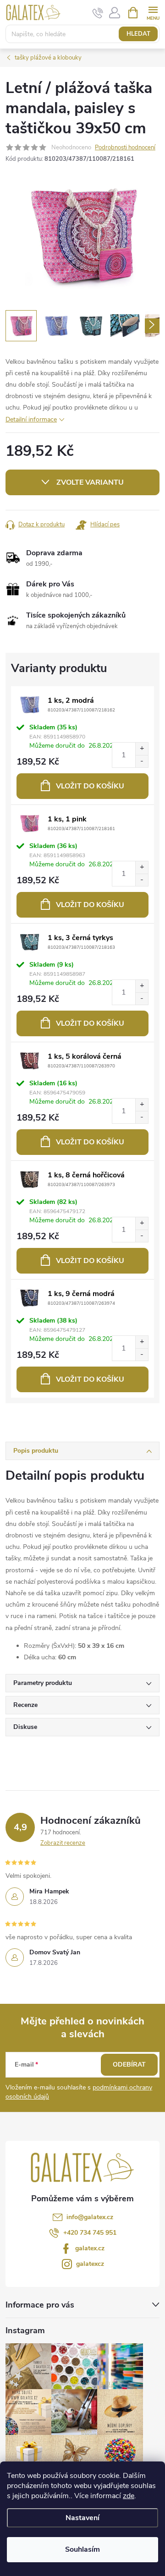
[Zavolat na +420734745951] (98, 13)
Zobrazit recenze (63, 1843)
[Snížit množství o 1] (142, 761)
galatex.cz (90, 2248)
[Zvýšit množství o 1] (142, 749)
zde (129, 2496)
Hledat (138, 34)
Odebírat (129, 2065)
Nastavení (82, 2518)
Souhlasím (82, 2549)
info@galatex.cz (90, 2217)
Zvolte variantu (90, 482)
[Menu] (153, 12)
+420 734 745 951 (90, 2233)
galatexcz (90, 2264)
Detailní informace (31, 419)
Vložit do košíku (90, 786)
